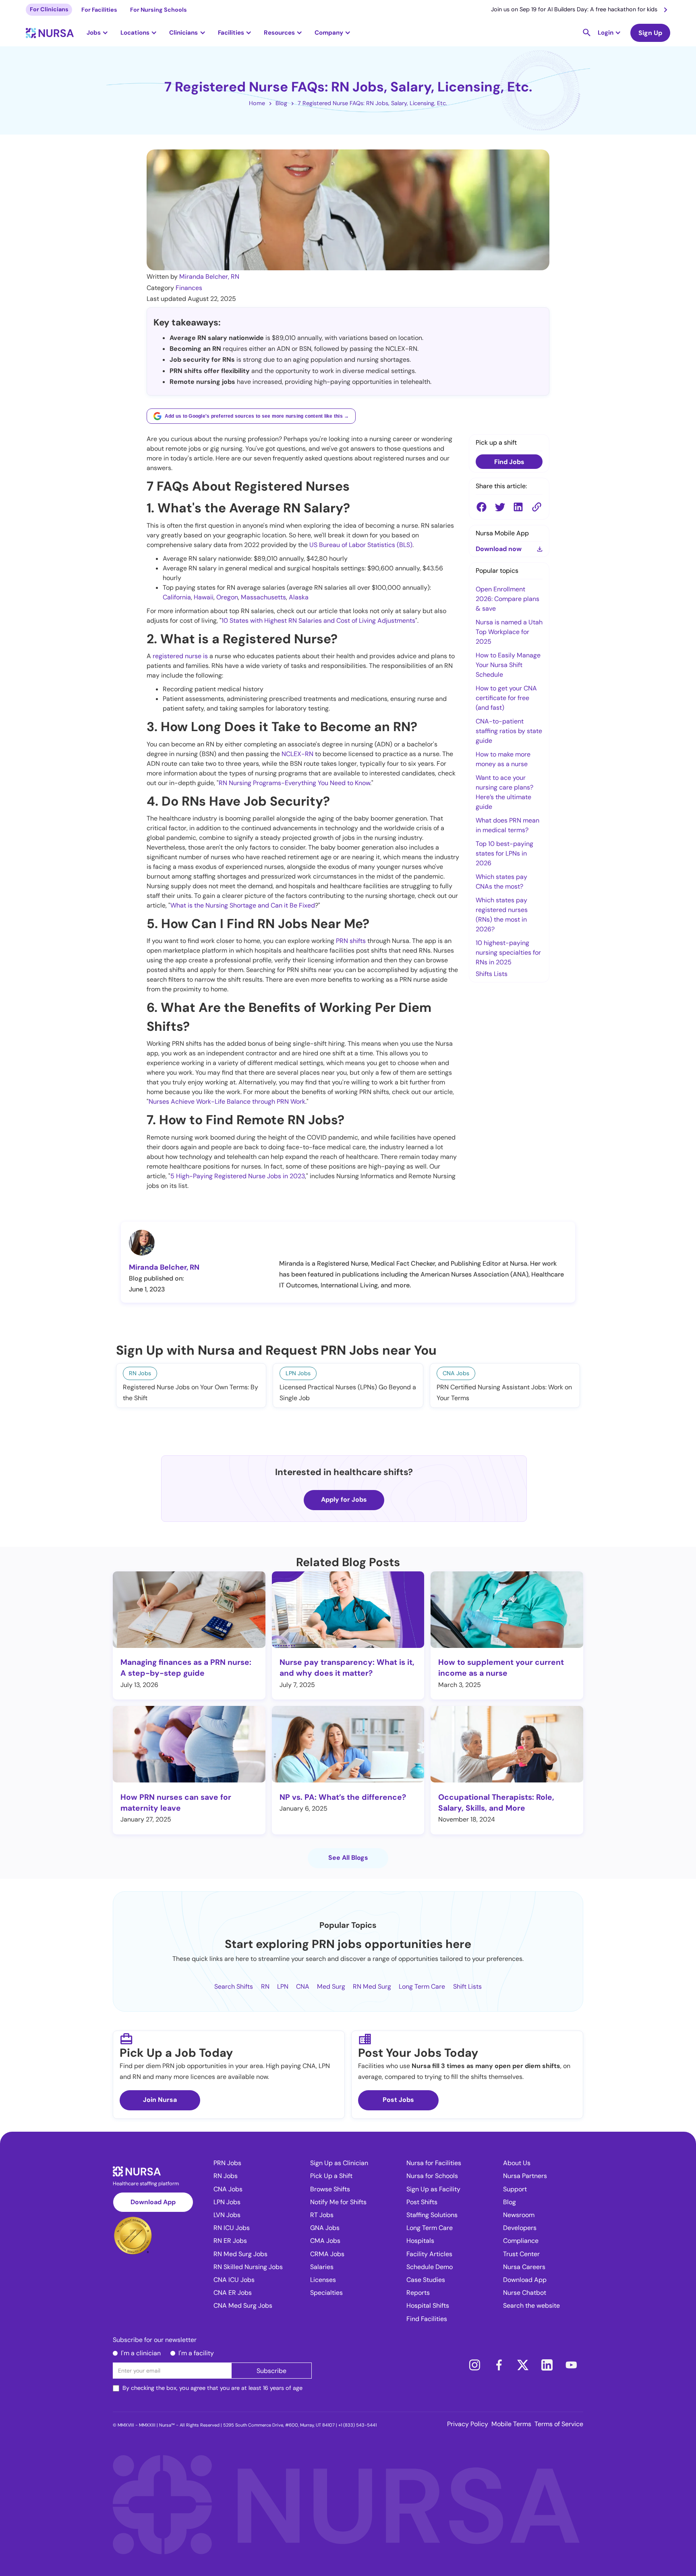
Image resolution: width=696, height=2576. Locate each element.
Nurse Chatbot (525, 2293)
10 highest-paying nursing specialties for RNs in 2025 (508, 952)
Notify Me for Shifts (338, 2202)
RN (265, 1986)
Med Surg (331, 1986)
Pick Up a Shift (331, 2176)
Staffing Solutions (432, 2215)
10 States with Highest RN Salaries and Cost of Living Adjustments (318, 621)
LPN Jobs (227, 2202)
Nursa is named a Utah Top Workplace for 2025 (509, 632)
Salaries (322, 2267)
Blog (281, 103)
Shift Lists (467, 1986)
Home (257, 103)
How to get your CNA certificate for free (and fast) (506, 698)
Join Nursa (160, 2100)
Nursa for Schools (432, 2176)
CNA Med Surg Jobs (243, 2306)
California (177, 597)
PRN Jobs (227, 2163)
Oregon (227, 597)
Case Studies (426, 2280)
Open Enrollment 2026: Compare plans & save (507, 599)
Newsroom (519, 2215)
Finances (189, 288)
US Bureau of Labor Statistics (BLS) (361, 545)
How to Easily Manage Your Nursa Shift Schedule (508, 665)
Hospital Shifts (428, 2306)
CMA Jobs (325, 2241)
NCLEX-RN (297, 754)
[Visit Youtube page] (571, 2365)
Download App (153, 2202)
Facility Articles (429, 2254)
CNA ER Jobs (233, 2293)
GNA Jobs (325, 2228)
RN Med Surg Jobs (240, 2254)
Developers (520, 2228)
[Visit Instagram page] (474, 2365)
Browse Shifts (330, 2189)
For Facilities (99, 10)
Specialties (326, 2293)
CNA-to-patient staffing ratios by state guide (509, 731)
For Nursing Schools (158, 10)
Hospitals (420, 2241)
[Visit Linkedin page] (547, 2365)
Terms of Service (559, 2424)
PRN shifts (351, 941)
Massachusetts (263, 597)
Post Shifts (422, 2202)
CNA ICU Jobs (234, 2280)
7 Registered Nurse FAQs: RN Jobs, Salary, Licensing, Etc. (372, 103)
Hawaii (204, 597)
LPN (283, 1986)
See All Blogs (348, 1858)
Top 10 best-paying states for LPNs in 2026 (504, 853)
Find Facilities (427, 2319)
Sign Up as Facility (433, 2189)
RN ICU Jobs (232, 2228)
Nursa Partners (525, 2176)
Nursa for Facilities (434, 2163)
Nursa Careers (524, 2267)
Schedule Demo (430, 2267)
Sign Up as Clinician (339, 2163)
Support (515, 2189)
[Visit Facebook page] (499, 2365)
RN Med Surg (372, 1986)
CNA (303, 1986)
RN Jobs (226, 2176)
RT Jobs (322, 2215)
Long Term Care (422, 1986)
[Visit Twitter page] (523, 2365)
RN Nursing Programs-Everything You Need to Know (294, 783)
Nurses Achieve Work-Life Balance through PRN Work (227, 1101)
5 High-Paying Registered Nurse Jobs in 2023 (238, 1176)
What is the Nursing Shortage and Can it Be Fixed (243, 905)
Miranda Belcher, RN (209, 277)
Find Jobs (509, 462)
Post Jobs (398, 2100)
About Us (517, 2163)
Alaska (299, 597)
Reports (418, 2293)
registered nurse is (180, 656)
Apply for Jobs (344, 1499)
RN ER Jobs (230, 2241)
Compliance (521, 2241)
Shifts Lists (492, 974)
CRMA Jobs (327, 2254)
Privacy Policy (468, 2424)
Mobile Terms (511, 2424)
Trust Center (521, 2254)
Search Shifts (234, 1986)
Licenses (323, 2280)
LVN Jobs (227, 2215)
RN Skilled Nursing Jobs (248, 2267)
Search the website (531, 2306)
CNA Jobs (228, 2189)
